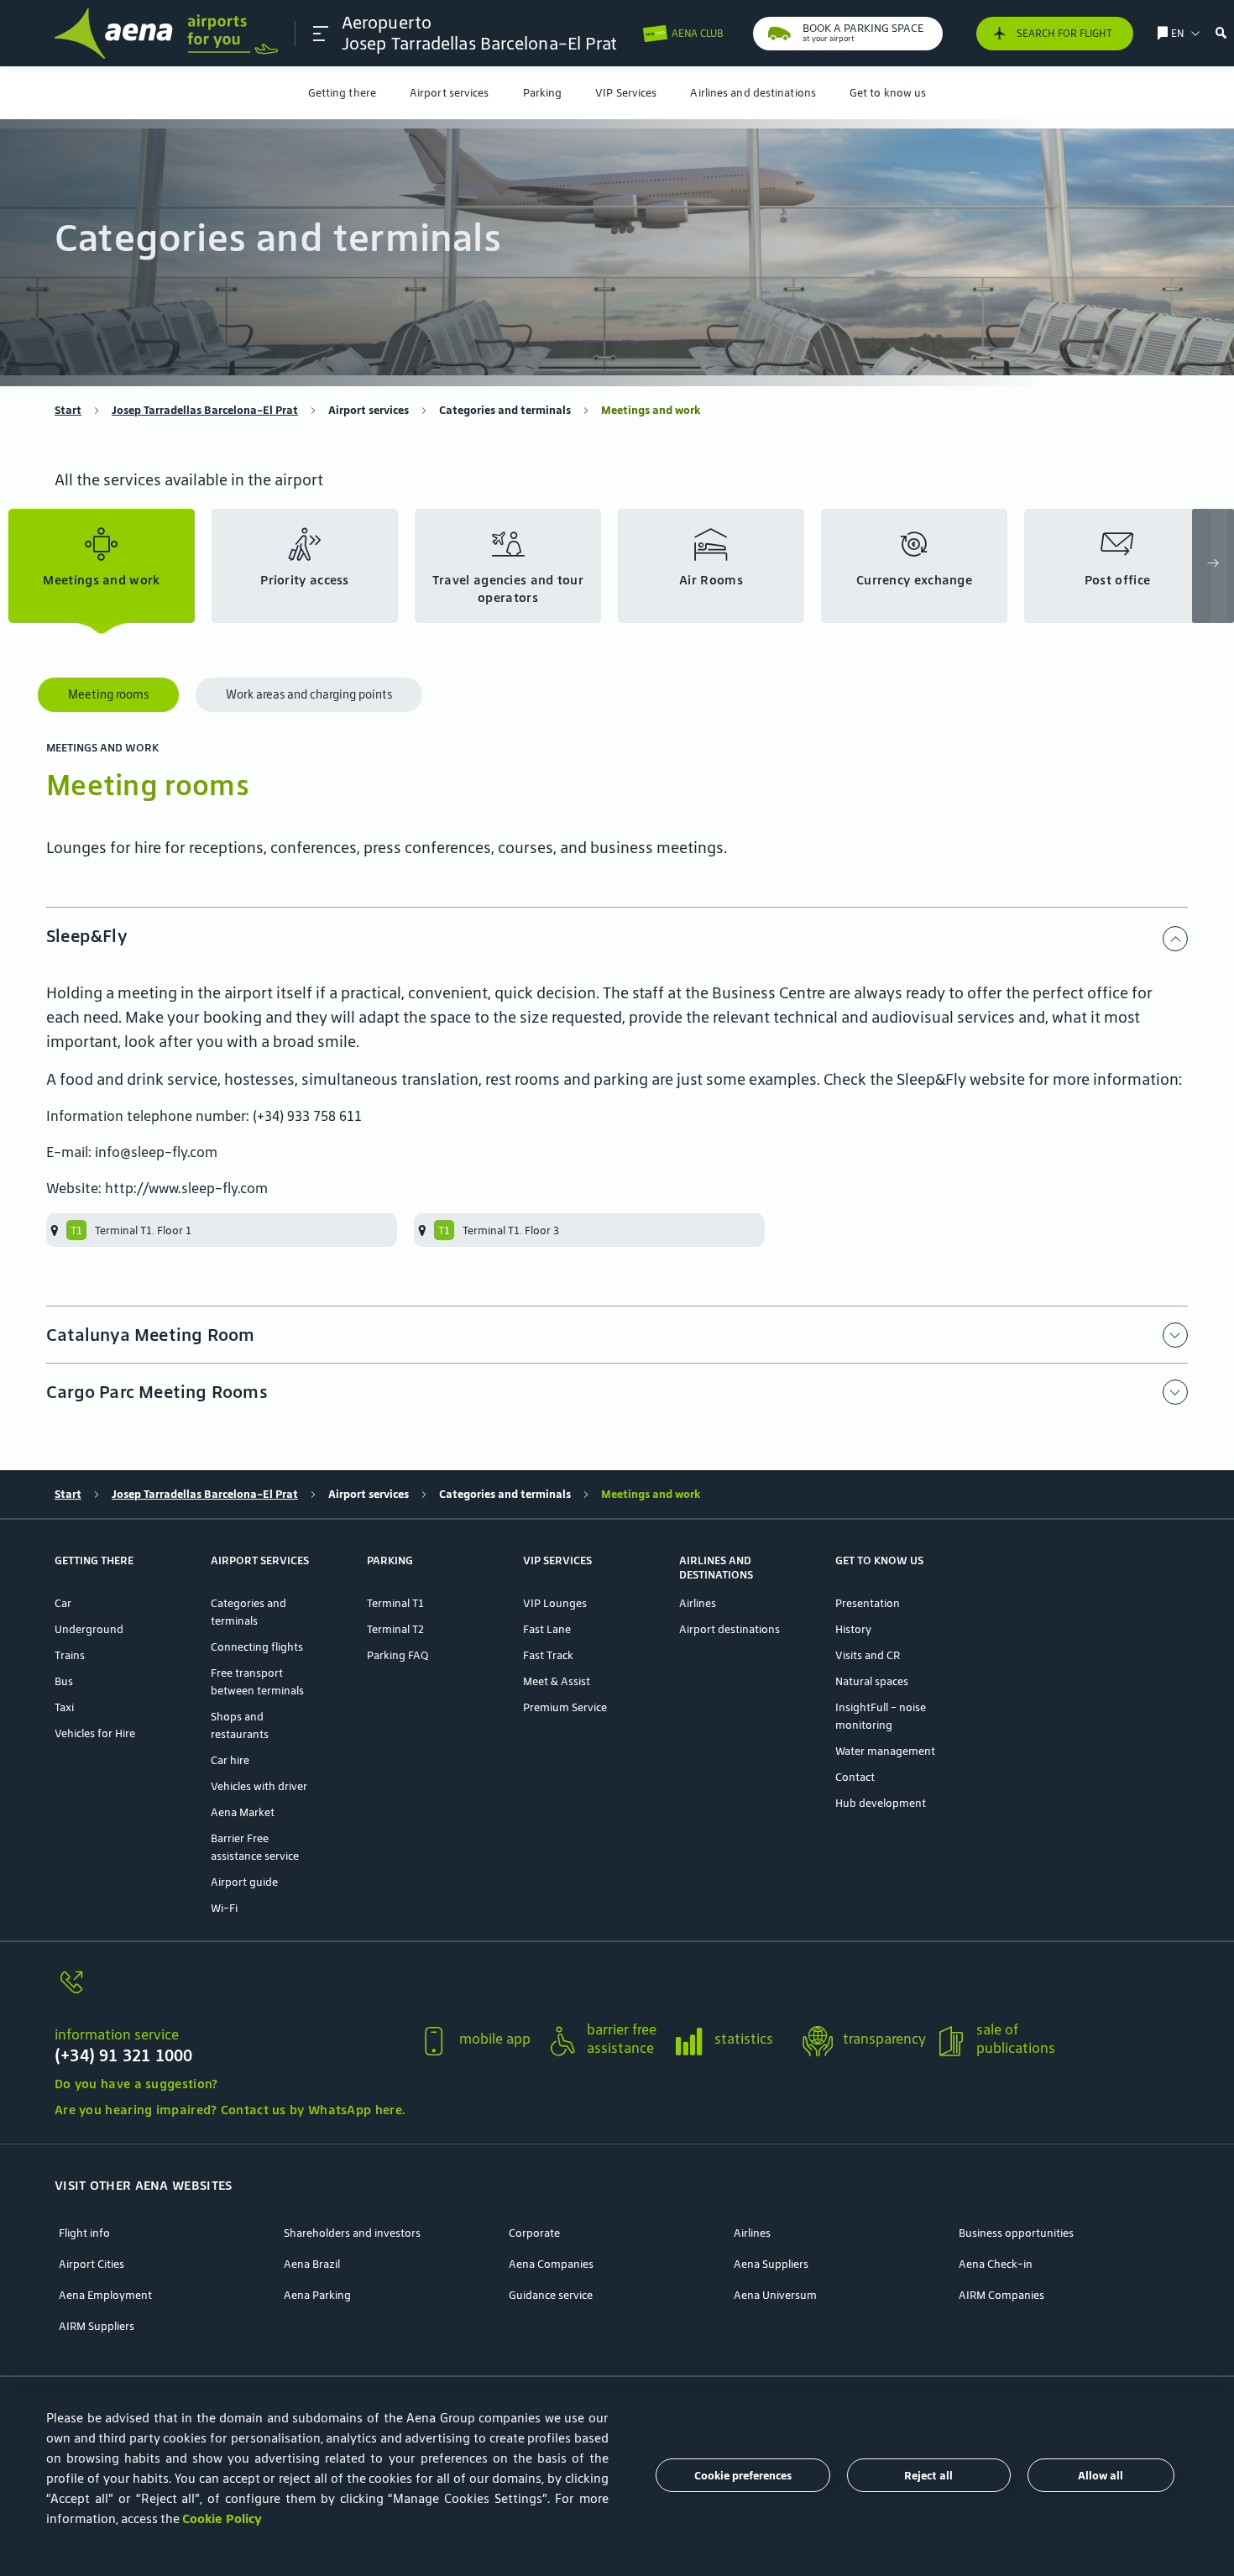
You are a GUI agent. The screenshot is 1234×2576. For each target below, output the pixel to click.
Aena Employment (105, 2295)
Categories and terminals (505, 410)
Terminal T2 (395, 1629)
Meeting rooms (108, 694)
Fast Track (548, 1655)
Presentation (868, 1603)
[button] (321, 34)
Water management (885, 1751)
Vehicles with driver (259, 1786)
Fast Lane (547, 1629)
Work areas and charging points (309, 694)
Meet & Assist (557, 1681)
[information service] (230, 1992)
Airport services (450, 93)
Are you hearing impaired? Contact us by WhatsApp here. (230, 2110)
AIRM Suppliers (97, 2326)
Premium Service (565, 1707)
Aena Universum (775, 2295)
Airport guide (244, 1882)
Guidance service (551, 2295)
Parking (543, 93)
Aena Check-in (996, 2264)
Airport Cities (92, 2264)
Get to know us (888, 93)
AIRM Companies (1001, 2295)
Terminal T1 (395, 1603)
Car (63, 1603)
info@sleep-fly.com (156, 1152)
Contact (855, 1777)
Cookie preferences (743, 2476)
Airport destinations (729, 1629)
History (853, 1629)
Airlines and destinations (753, 93)
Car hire (230, 1760)
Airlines (698, 1603)
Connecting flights (257, 1647)
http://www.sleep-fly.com (186, 1188)
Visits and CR (868, 1655)
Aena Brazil (312, 2264)
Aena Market (243, 1812)
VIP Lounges (555, 1603)
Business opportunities (1016, 2233)
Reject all (928, 2476)
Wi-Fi (224, 1908)
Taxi (64, 1707)
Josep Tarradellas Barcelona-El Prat (205, 410)
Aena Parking (317, 2295)
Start (68, 410)
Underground (89, 1629)
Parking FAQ (397, 1655)
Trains (70, 1655)
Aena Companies (551, 2264)
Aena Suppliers (771, 2264)
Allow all (1101, 2476)
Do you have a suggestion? (136, 2084)
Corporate (534, 2233)
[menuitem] (342, 93)
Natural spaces (872, 1681)
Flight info (84, 2233)
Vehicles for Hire (95, 1733)
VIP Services (626, 93)
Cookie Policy (222, 2518)
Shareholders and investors (352, 2233)
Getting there (342, 93)
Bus (64, 1681)
